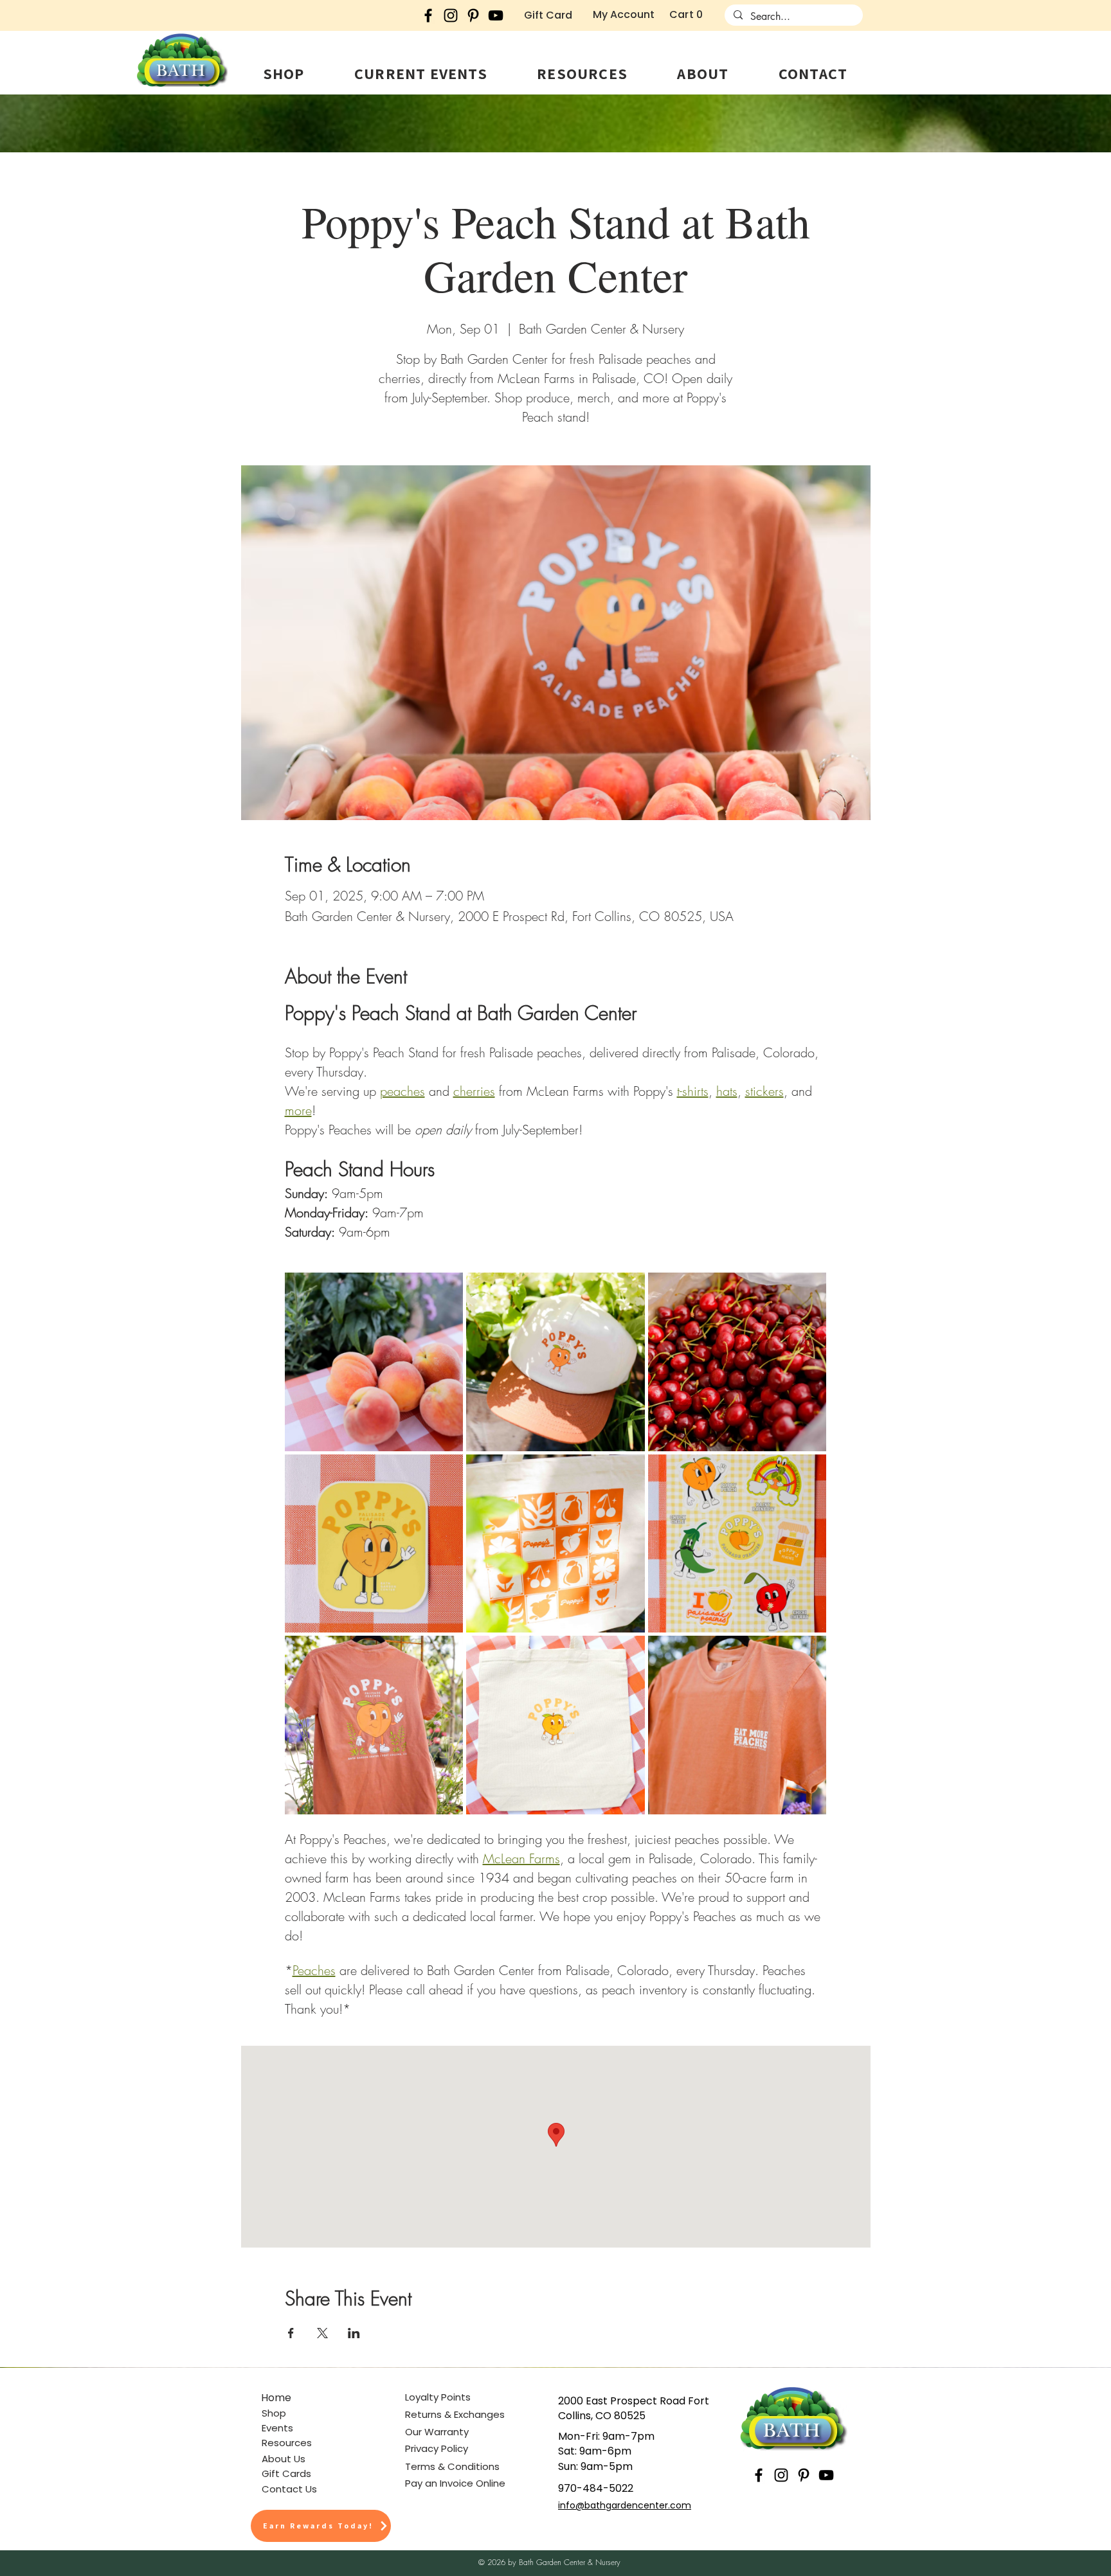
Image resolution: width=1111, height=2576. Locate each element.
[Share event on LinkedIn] (354, 2333)
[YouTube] (496, 15)
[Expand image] (374, 1362)
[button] (284, 73)
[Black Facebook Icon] (428, 15)
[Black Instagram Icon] (451, 15)
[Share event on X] (322, 2333)
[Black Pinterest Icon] (473, 15)
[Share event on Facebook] (291, 2333)
